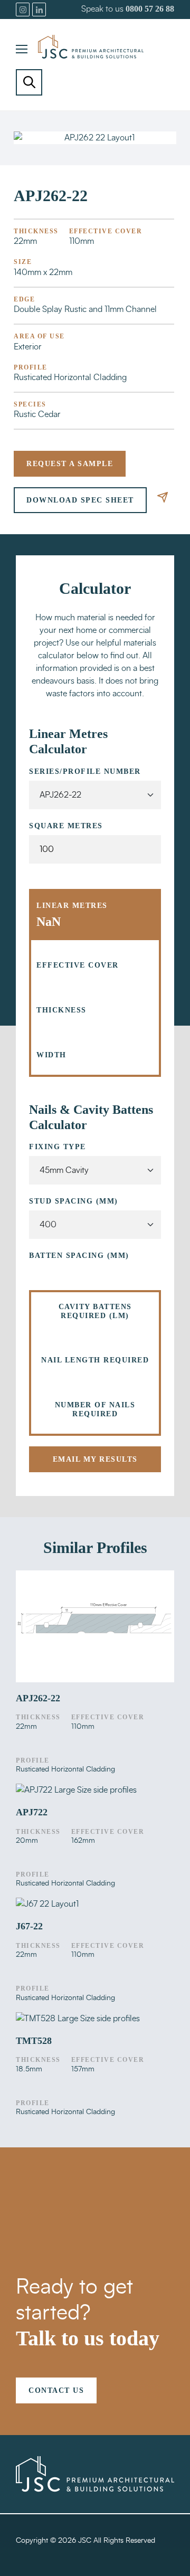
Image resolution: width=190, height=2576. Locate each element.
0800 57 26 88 (150, 9)
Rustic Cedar (37, 414)
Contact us (56, 2390)
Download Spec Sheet (80, 500)
